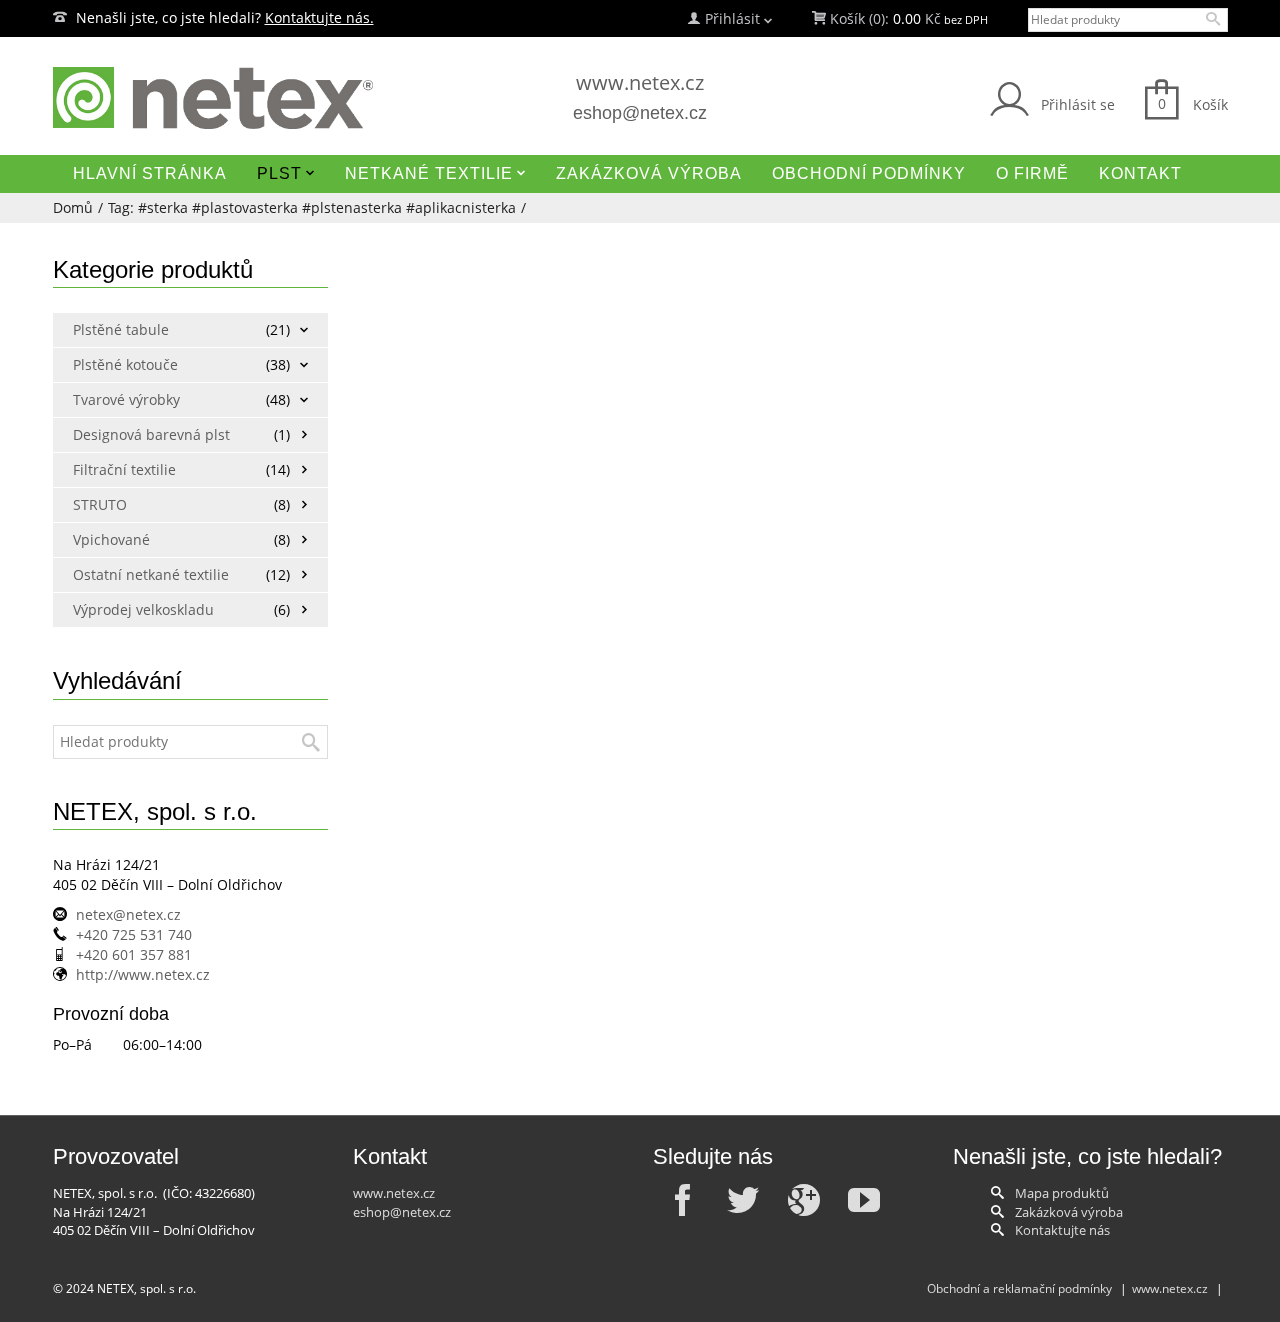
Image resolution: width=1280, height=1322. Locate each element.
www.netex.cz (640, 82)
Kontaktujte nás (1062, 1230)
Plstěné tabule (121, 329)
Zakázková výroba (1069, 1212)
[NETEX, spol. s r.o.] (240, 98)
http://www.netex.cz (143, 974)
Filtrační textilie (124, 469)
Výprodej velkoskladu (143, 609)
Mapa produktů (1062, 1193)
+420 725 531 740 (134, 934)
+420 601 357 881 (134, 954)
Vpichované (111, 539)
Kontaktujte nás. (319, 17)
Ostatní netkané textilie (145, 574)
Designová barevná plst (145, 434)
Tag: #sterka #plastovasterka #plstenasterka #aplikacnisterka (312, 207)
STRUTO (100, 504)
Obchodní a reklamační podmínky (1019, 1288)
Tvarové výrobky (126, 399)
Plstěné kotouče (125, 364)
